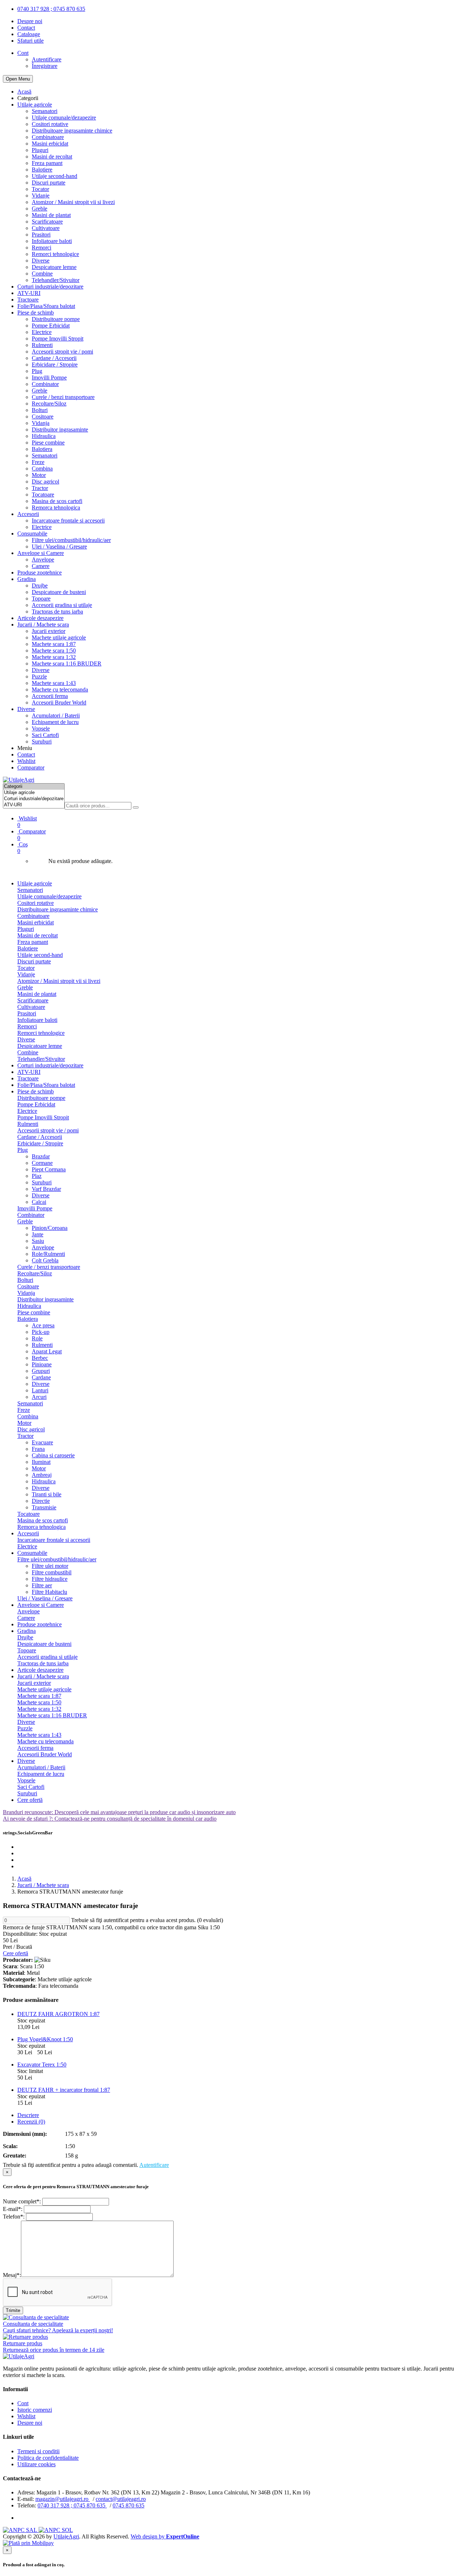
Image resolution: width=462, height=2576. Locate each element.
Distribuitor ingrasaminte (60, 430)
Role (37, 1338)
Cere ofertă (30, 1800)
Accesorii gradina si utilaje (62, 605)
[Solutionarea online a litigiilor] (56, 2530)
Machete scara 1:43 (54, 683)
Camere (41, 566)
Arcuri (39, 1397)
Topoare (41, 599)
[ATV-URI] (34, 805)
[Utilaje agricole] (34, 793)
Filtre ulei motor (50, 1566)
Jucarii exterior (49, 631)
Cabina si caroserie (53, 1455)
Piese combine (48, 443)
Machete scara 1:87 (54, 644)
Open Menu (18, 79)
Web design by (165, 2536)
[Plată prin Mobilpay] (28, 2543)
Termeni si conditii (38, 2451)
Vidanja (41, 423)
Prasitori (41, 235)
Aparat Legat (47, 1351)
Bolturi (40, 410)
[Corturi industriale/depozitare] (34, 799)
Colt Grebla (45, 1260)
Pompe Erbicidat (51, 326)
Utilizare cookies (36, 2464)
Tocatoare (43, 495)
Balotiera (42, 449)
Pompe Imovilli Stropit (58, 339)
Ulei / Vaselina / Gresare (59, 547)
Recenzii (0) (31, 2122)
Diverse (41, 261)
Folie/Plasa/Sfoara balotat (46, 306)
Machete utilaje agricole (59, 638)
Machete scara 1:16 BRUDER (67, 663)
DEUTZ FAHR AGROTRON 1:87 (58, 2014)
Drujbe (40, 586)
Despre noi (30, 21)
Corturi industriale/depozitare (50, 287)
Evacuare (42, 1442)
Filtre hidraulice (50, 1579)
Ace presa (43, 1325)
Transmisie (44, 1507)
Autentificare (47, 59)
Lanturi (40, 1390)
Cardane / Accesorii (54, 358)
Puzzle (39, 676)
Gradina (27, 579)
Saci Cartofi (45, 735)
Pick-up (41, 1332)
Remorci (42, 248)
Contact (26, 28)
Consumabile (32, 534)
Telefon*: (14, 2217)
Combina (42, 469)
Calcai (39, 1202)
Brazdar (41, 1156)
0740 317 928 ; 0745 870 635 (51, 9)
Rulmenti (42, 345)
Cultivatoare (46, 228)
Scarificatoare (47, 222)
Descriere (28, 2115)
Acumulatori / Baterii (56, 715)
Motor (39, 475)
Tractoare (28, 300)
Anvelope (43, 560)
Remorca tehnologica (56, 508)
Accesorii (28, 514)
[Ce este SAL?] (21, 2530)
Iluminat (41, 1462)
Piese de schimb (36, 313)
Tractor (40, 488)
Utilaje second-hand (55, 176)
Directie (41, 1501)
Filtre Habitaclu (49, 1592)
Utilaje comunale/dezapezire (64, 118)
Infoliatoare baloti (52, 241)
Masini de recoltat (52, 157)
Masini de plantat (51, 215)
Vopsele (41, 728)
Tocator (40, 189)
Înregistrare (45, 66)
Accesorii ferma (50, 696)
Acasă (24, 92)
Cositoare (43, 417)
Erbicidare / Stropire (55, 365)
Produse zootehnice (40, 573)
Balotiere (42, 170)
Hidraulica (44, 436)
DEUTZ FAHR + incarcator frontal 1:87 (64, 2090)
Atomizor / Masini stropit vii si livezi (73, 202)
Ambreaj (42, 1475)
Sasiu (38, 1241)
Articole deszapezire (40, 618)
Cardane (41, 1377)
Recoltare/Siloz (49, 404)
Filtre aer (42, 1585)
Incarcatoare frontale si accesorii (68, 521)
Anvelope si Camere (41, 553)
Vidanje (41, 196)
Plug (37, 371)
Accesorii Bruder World (59, 702)
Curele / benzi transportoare (63, 397)
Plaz (37, 1176)
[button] (238, 848)
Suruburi (42, 741)
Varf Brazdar (46, 1189)
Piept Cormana (49, 1169)
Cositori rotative (50, 124)
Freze (38, 462)
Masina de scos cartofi (57, 501)
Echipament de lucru (55, 722)
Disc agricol (45, 482)
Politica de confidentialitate (48, 2458)
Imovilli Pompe (49, 378)
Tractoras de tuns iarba (57, 612)
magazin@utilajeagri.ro (63, 2499)
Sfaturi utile (30, 41)
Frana (38, 1449)
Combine (42, 274)
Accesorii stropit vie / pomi (62, 352)
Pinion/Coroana (50, 1228)
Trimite (13, 2310)
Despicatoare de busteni (59, 592)
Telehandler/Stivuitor (56, 280)
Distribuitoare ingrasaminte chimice (72, 131)
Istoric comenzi (35, 2410)
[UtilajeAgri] (19, 780)
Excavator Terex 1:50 (42, 2065)
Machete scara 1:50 (54, 650)
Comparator (31, 767)
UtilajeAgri (66, 2536)
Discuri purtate (49, 183)
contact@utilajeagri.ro (121, 2499)
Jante (38, 1234)
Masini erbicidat (50, 144)
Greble (40, 209)
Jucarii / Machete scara (43, 625)
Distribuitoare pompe (56, 319)
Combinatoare (48, 137)
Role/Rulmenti (48, 1254)
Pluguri (40, 150)
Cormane (42, 1163)
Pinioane (42, 1364)
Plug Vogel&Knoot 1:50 (45, 2039)
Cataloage (29, 34)
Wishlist (26, 761)
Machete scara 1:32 (54, 657)
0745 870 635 (128, 2505)
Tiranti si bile (47, 1494)
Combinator (45, 384)
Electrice (42, 332)
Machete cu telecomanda (60, 689)
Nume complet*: (22, 2201)
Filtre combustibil (52, 1572)
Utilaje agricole (35, 105)
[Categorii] (34, 787)
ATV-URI (29, 293)
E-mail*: (13, 2209)
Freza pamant (47, 163)
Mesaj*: (12, 2275)
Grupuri (41, 1371)
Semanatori (45, 111)
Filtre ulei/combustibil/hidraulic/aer (71, 540)
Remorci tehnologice (55, 254)
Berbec (40, 1358)
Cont (23, 2403)
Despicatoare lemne (54, 267)
